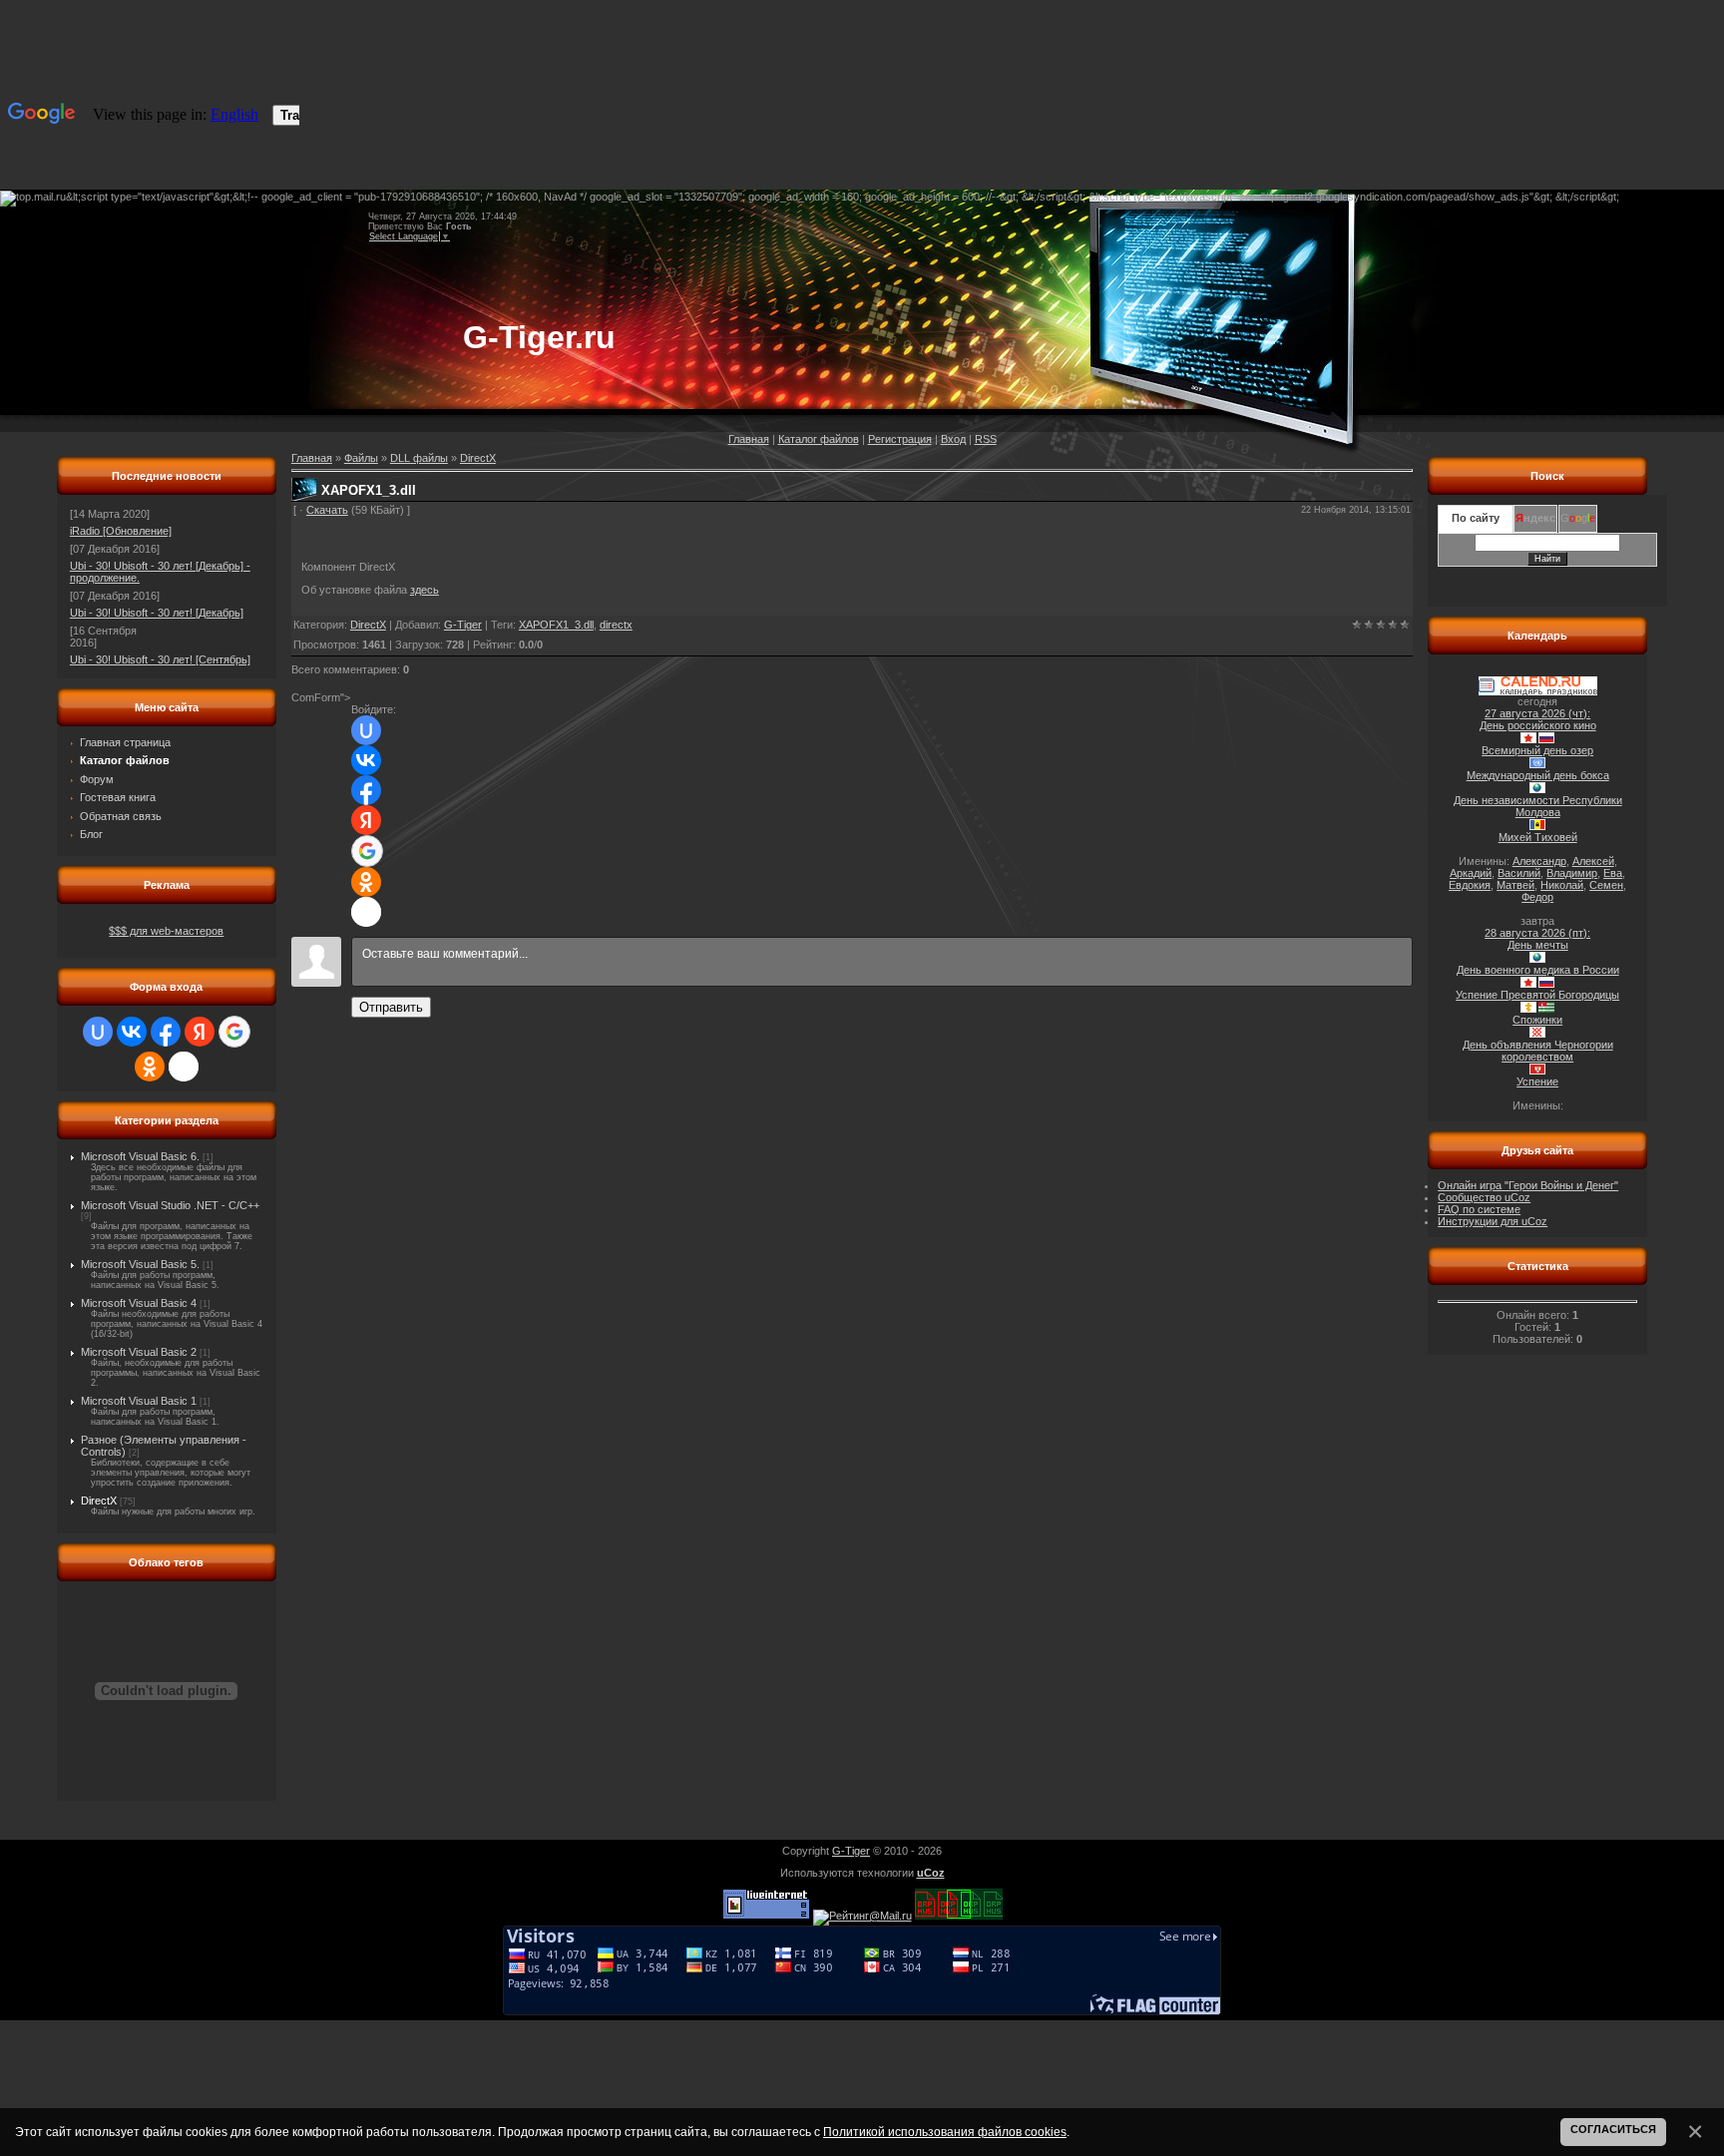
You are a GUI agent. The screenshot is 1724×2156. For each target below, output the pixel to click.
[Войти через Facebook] (166, 1032)
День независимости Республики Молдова (1538, 806)
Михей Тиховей (1538, 837)
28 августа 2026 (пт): (1537, 933)
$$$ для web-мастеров (166, 931)
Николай (1562, 885)
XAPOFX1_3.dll (556, 625)
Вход (953, 439)
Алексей (1593, 861)
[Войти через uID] (98, 1032)
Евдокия (1470, 885)
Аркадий (1471, 873)
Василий (1519, 873)
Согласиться (1613, 2129)
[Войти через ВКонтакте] (132, 1032)
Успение (1537, 1081)
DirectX (99, 1501)
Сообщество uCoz (1484, 1197)
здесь (425, 590)
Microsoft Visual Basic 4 (139, 1303)
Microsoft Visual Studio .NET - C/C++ (170, 1205)
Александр (1539, 861)
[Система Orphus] (959, 1916)
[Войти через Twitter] (184, 1067)
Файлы (361, 458)
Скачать (327, 510)
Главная (749, 439)
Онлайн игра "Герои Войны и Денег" (1528, 1185)
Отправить (391, 1007)
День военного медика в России (1538, 970)
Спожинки (1537, 1020)
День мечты (1538, 945)
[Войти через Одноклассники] (150, 1067)
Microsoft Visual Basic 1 (139, 1401)
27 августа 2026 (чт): (1537, 713)
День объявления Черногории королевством (1538, 1051)
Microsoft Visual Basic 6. (140, 1156)
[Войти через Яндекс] (200, 1032)
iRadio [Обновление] (121, 531)
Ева (1613, 873)
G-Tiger (463, 625)
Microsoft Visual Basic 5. (140, 1264)
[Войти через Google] (234, 1032)
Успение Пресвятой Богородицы (1537, 995)
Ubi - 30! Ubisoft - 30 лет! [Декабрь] (157, 613)
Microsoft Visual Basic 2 (139, 1352)
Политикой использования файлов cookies (945, 2132)
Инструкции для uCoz (1493, 1221)
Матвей (1515, 885)
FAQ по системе (1479, 1209)
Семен (1606, 885)
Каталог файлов (819, 439)
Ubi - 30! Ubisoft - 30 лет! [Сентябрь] (160, 659)
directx (616, 625)
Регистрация (900, 439)
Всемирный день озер (1537, 750)
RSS (986, 439)
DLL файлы (419, 458)
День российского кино (1538, 725)
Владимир (1572, 873)
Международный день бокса (1538, 775)
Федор (1537, 897)
